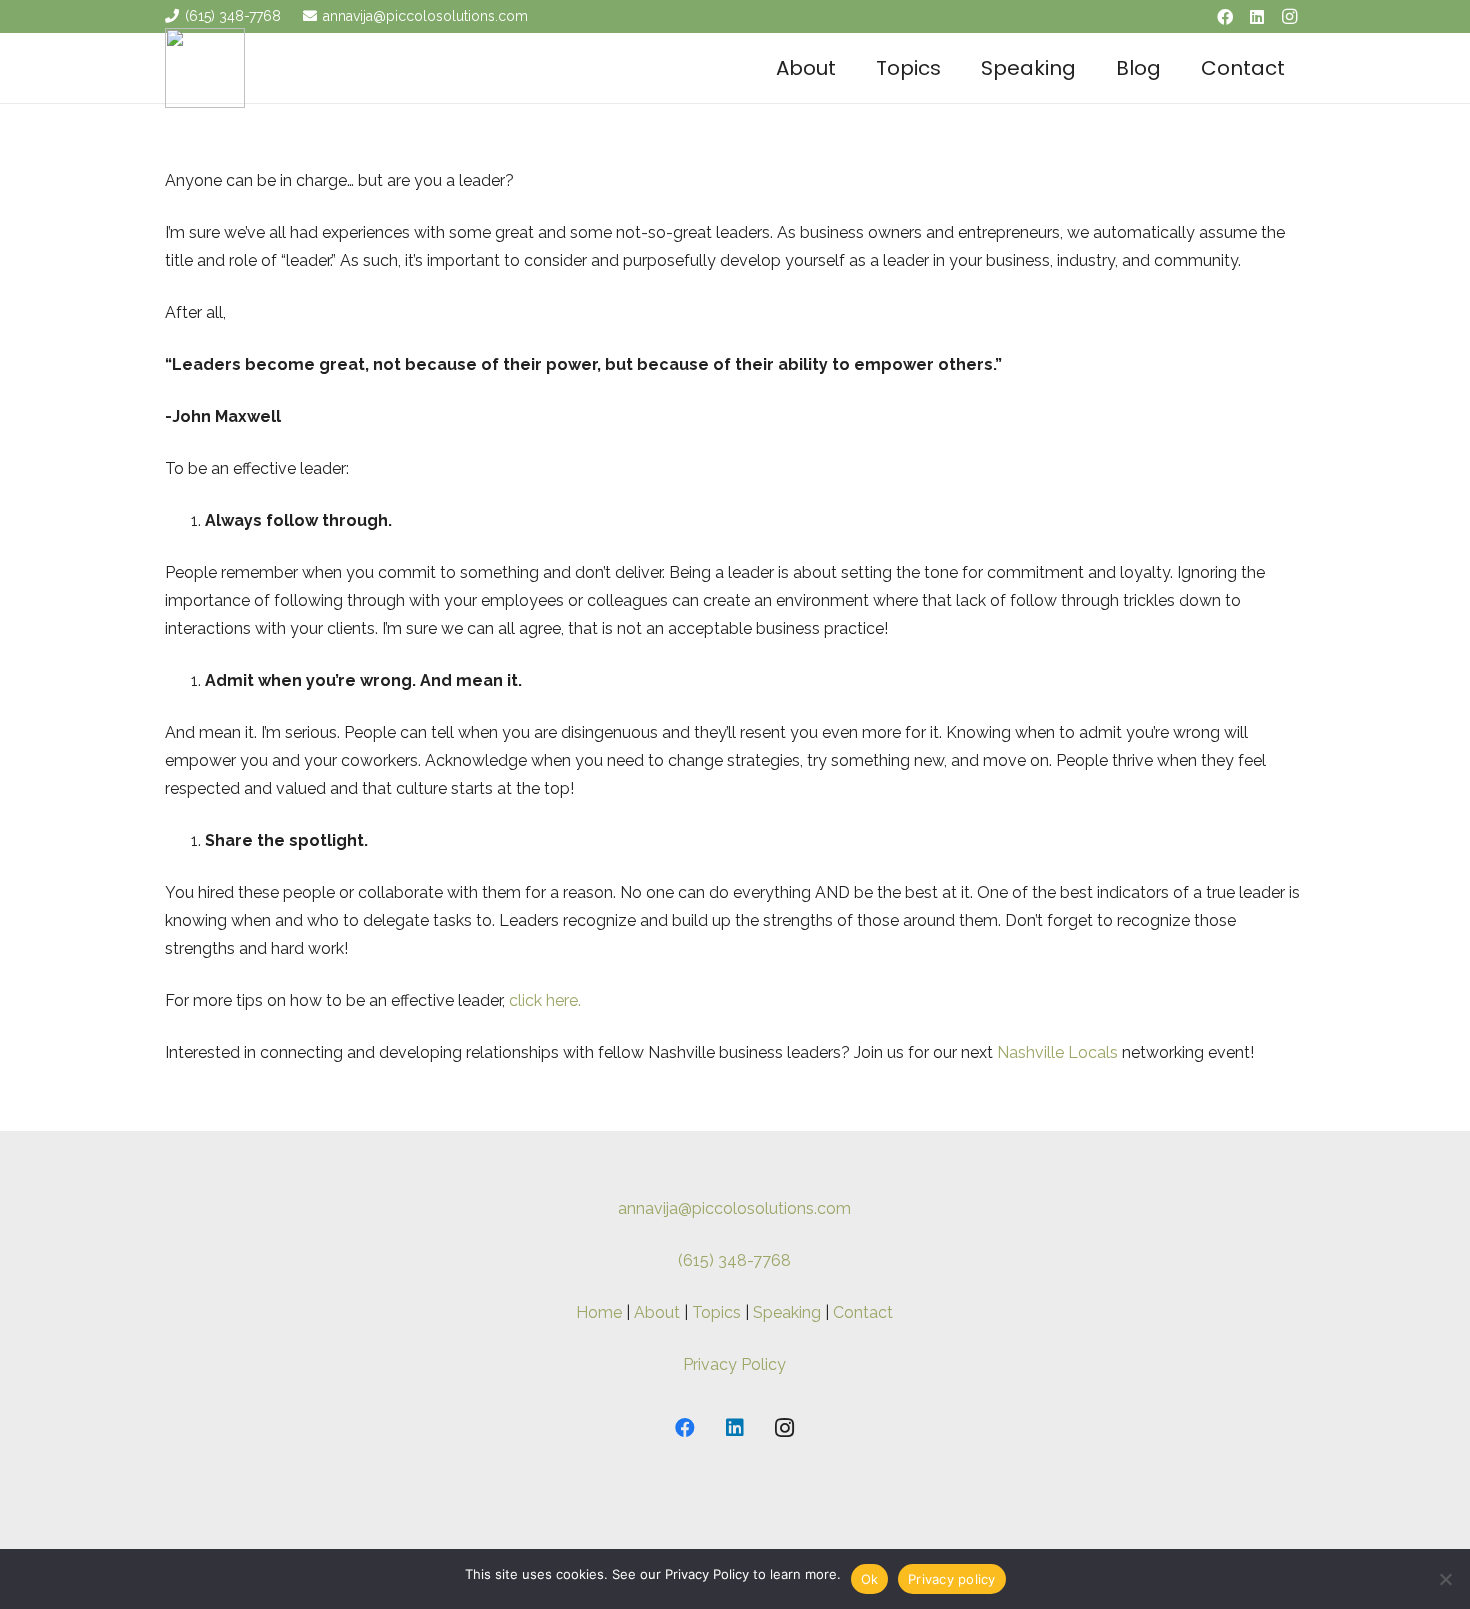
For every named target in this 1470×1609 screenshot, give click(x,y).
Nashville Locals (1057, 1052)
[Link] (205, 68)
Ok (870, 1579)
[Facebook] (1225, 17)
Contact (863, 1312)
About (657, 1312)
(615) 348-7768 (734, 1260)
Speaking (787, 1312)
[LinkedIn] (1257, 17)
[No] (1445, 1579)
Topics (716, 1312)
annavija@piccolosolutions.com (734, 1208)
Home (599, 1312)
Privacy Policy (734, 1364)
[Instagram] (1289, 17)
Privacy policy (952, 1579)
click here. (545, 1000)
